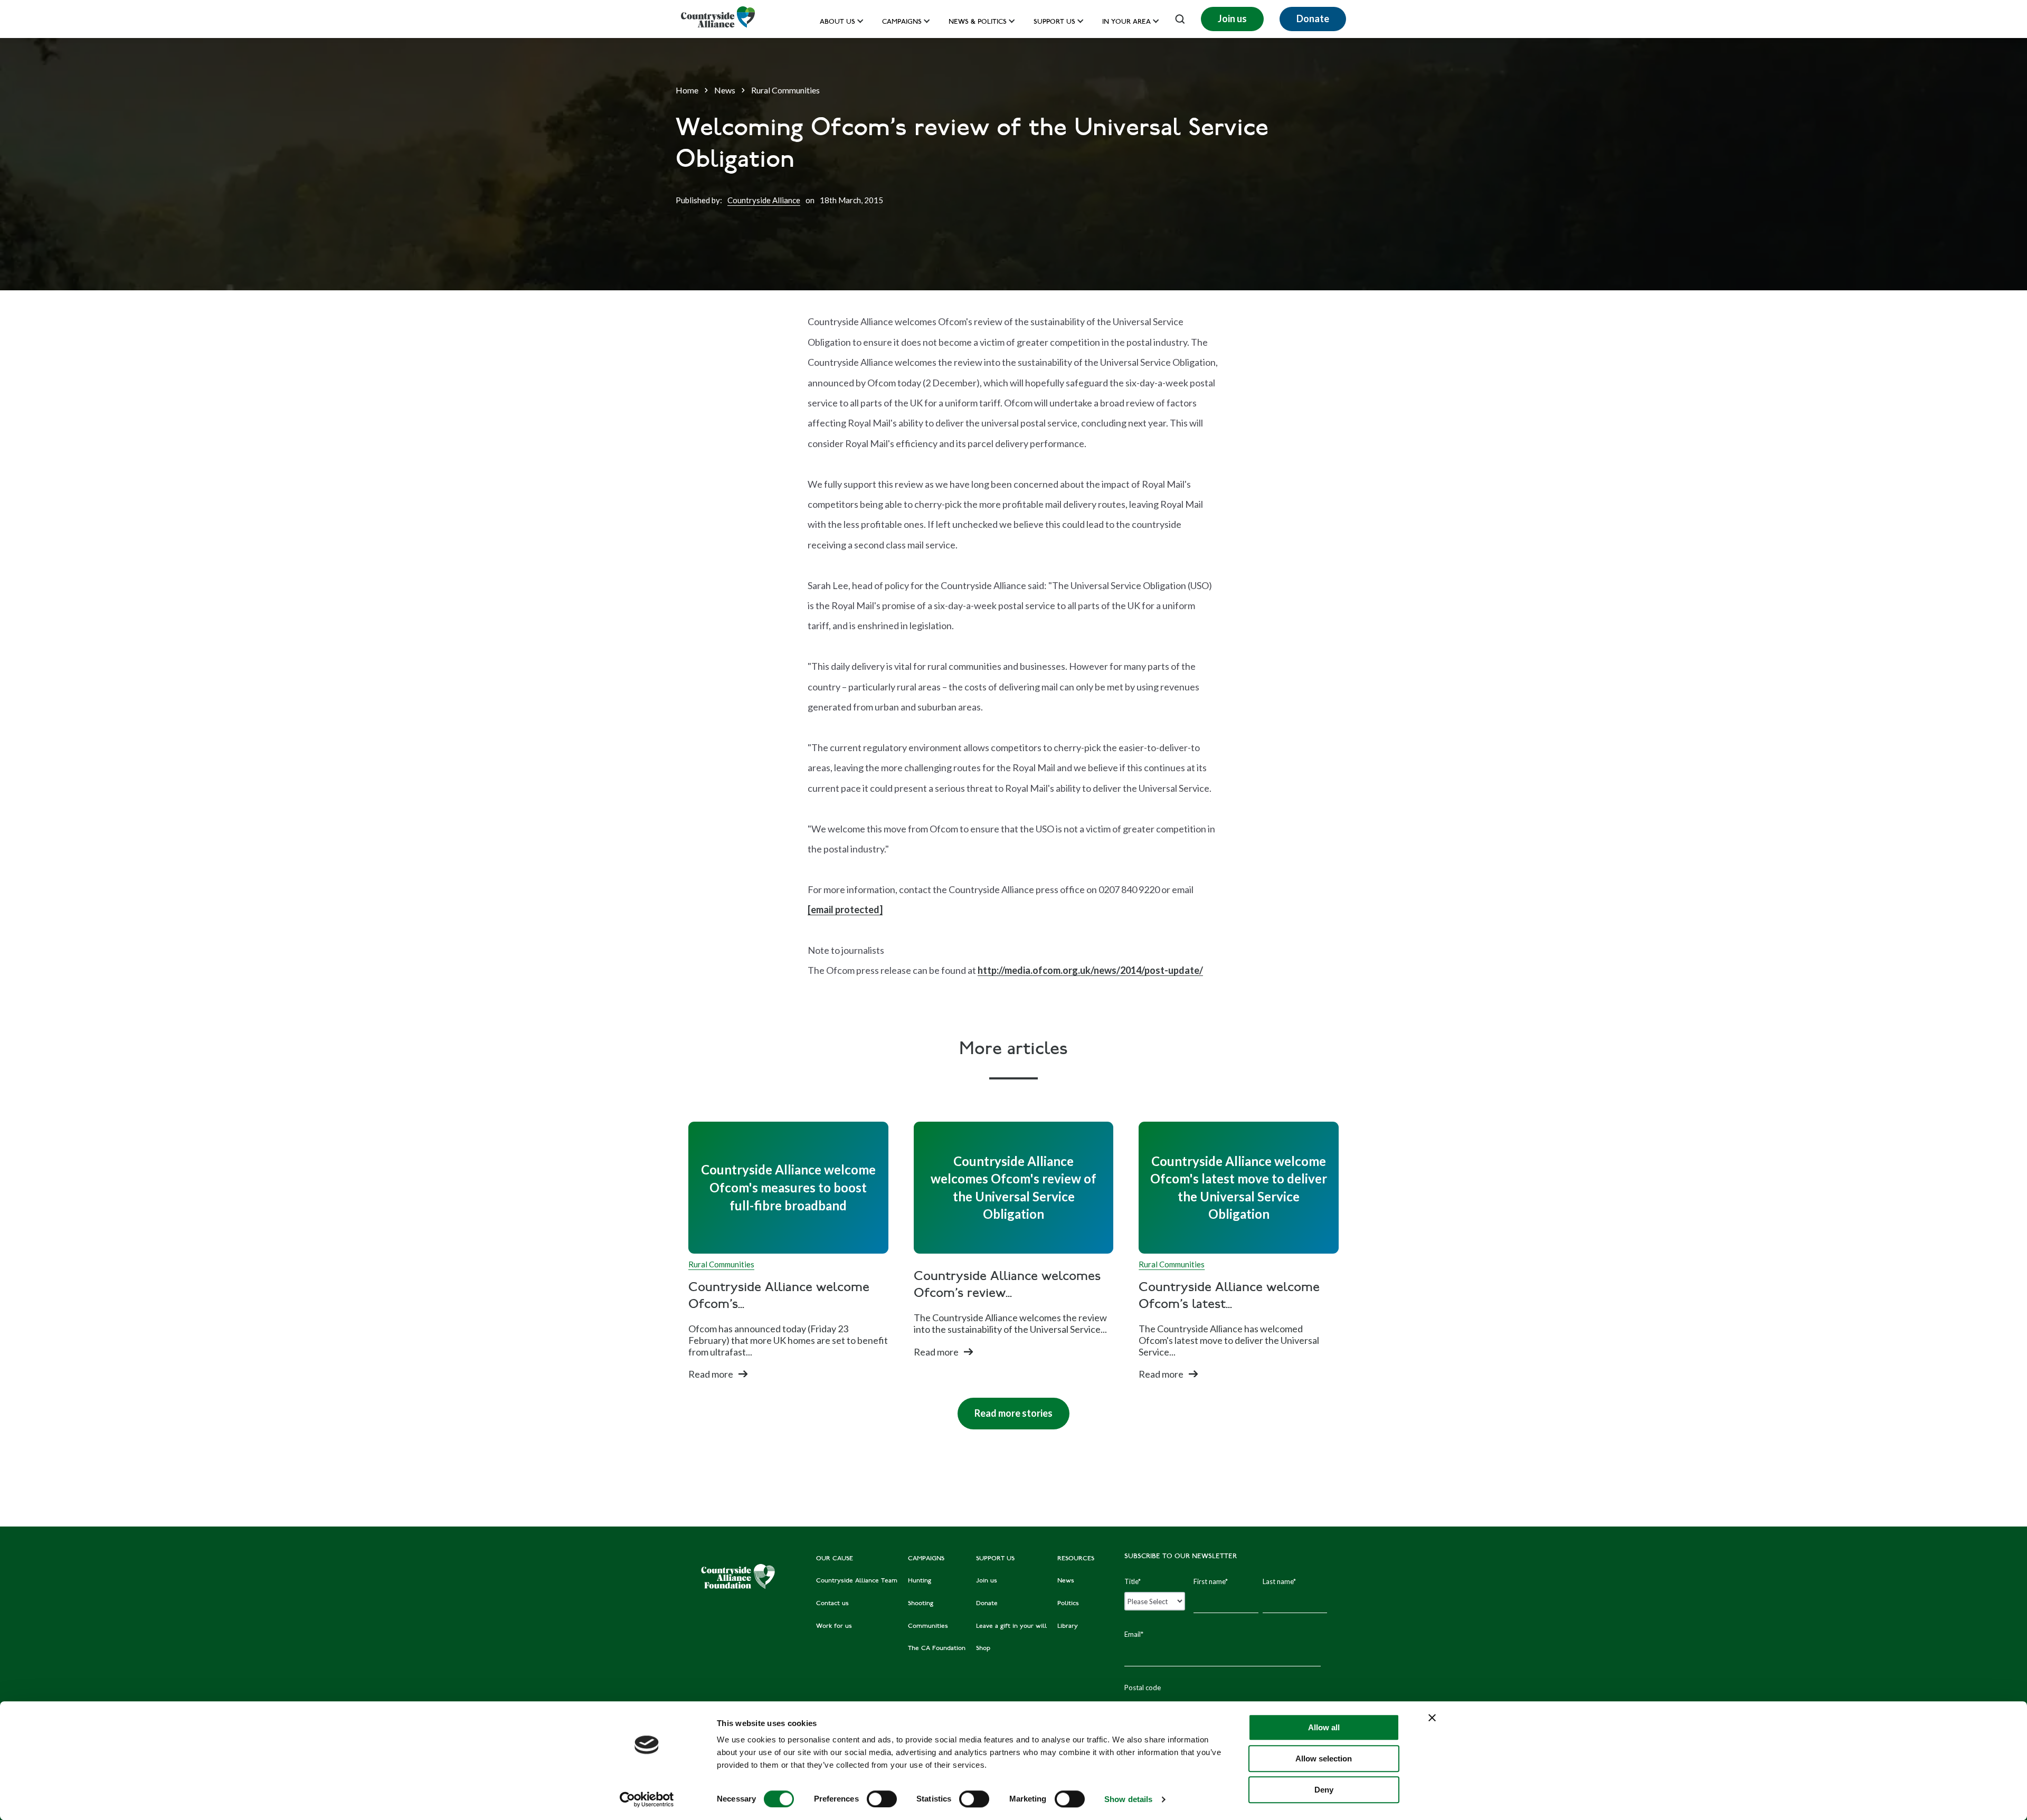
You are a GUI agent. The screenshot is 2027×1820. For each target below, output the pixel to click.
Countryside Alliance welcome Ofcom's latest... (1229, 1296)
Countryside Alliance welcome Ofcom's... (779, 1296)
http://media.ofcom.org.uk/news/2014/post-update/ (1090, 970)
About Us (837, 22)
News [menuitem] (1066, 1581)
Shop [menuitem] (983, 1648)
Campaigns (902, 22)
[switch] (882, 1799)
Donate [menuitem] (987, 1604)
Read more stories (1005, 1408)
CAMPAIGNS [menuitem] (926, 1559)
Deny (1324, 1790)
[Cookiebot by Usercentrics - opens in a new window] (647, 1799)
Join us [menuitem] (987, 1581)
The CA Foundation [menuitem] (937, 1648)
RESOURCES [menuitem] (1076, 1559)
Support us (1054, 22)
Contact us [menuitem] (832, 1604)
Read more (711, 1374)
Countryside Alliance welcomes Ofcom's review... (1007, 1285)
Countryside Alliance (764, 200)
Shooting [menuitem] (921, 1604)
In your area (1126, 22)
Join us (1232, 18)
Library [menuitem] (1068, 1626)
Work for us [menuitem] (834, 1626)
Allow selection (1324, 1759)
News (725, 90)
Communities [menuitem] (928, 1626)
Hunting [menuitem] (920, 1581)
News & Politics (978, 22)
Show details (1128, 1799)
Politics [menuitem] (1068, 1604)
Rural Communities (785, 90)
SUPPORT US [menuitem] (995, 1559)
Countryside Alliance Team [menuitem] (857, 1581)
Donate (1313, 18)
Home (687, 90)
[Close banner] (1432, 1718)
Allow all (1324, 1727)
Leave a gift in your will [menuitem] (1011, 1626)
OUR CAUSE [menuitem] (835, 1559)
